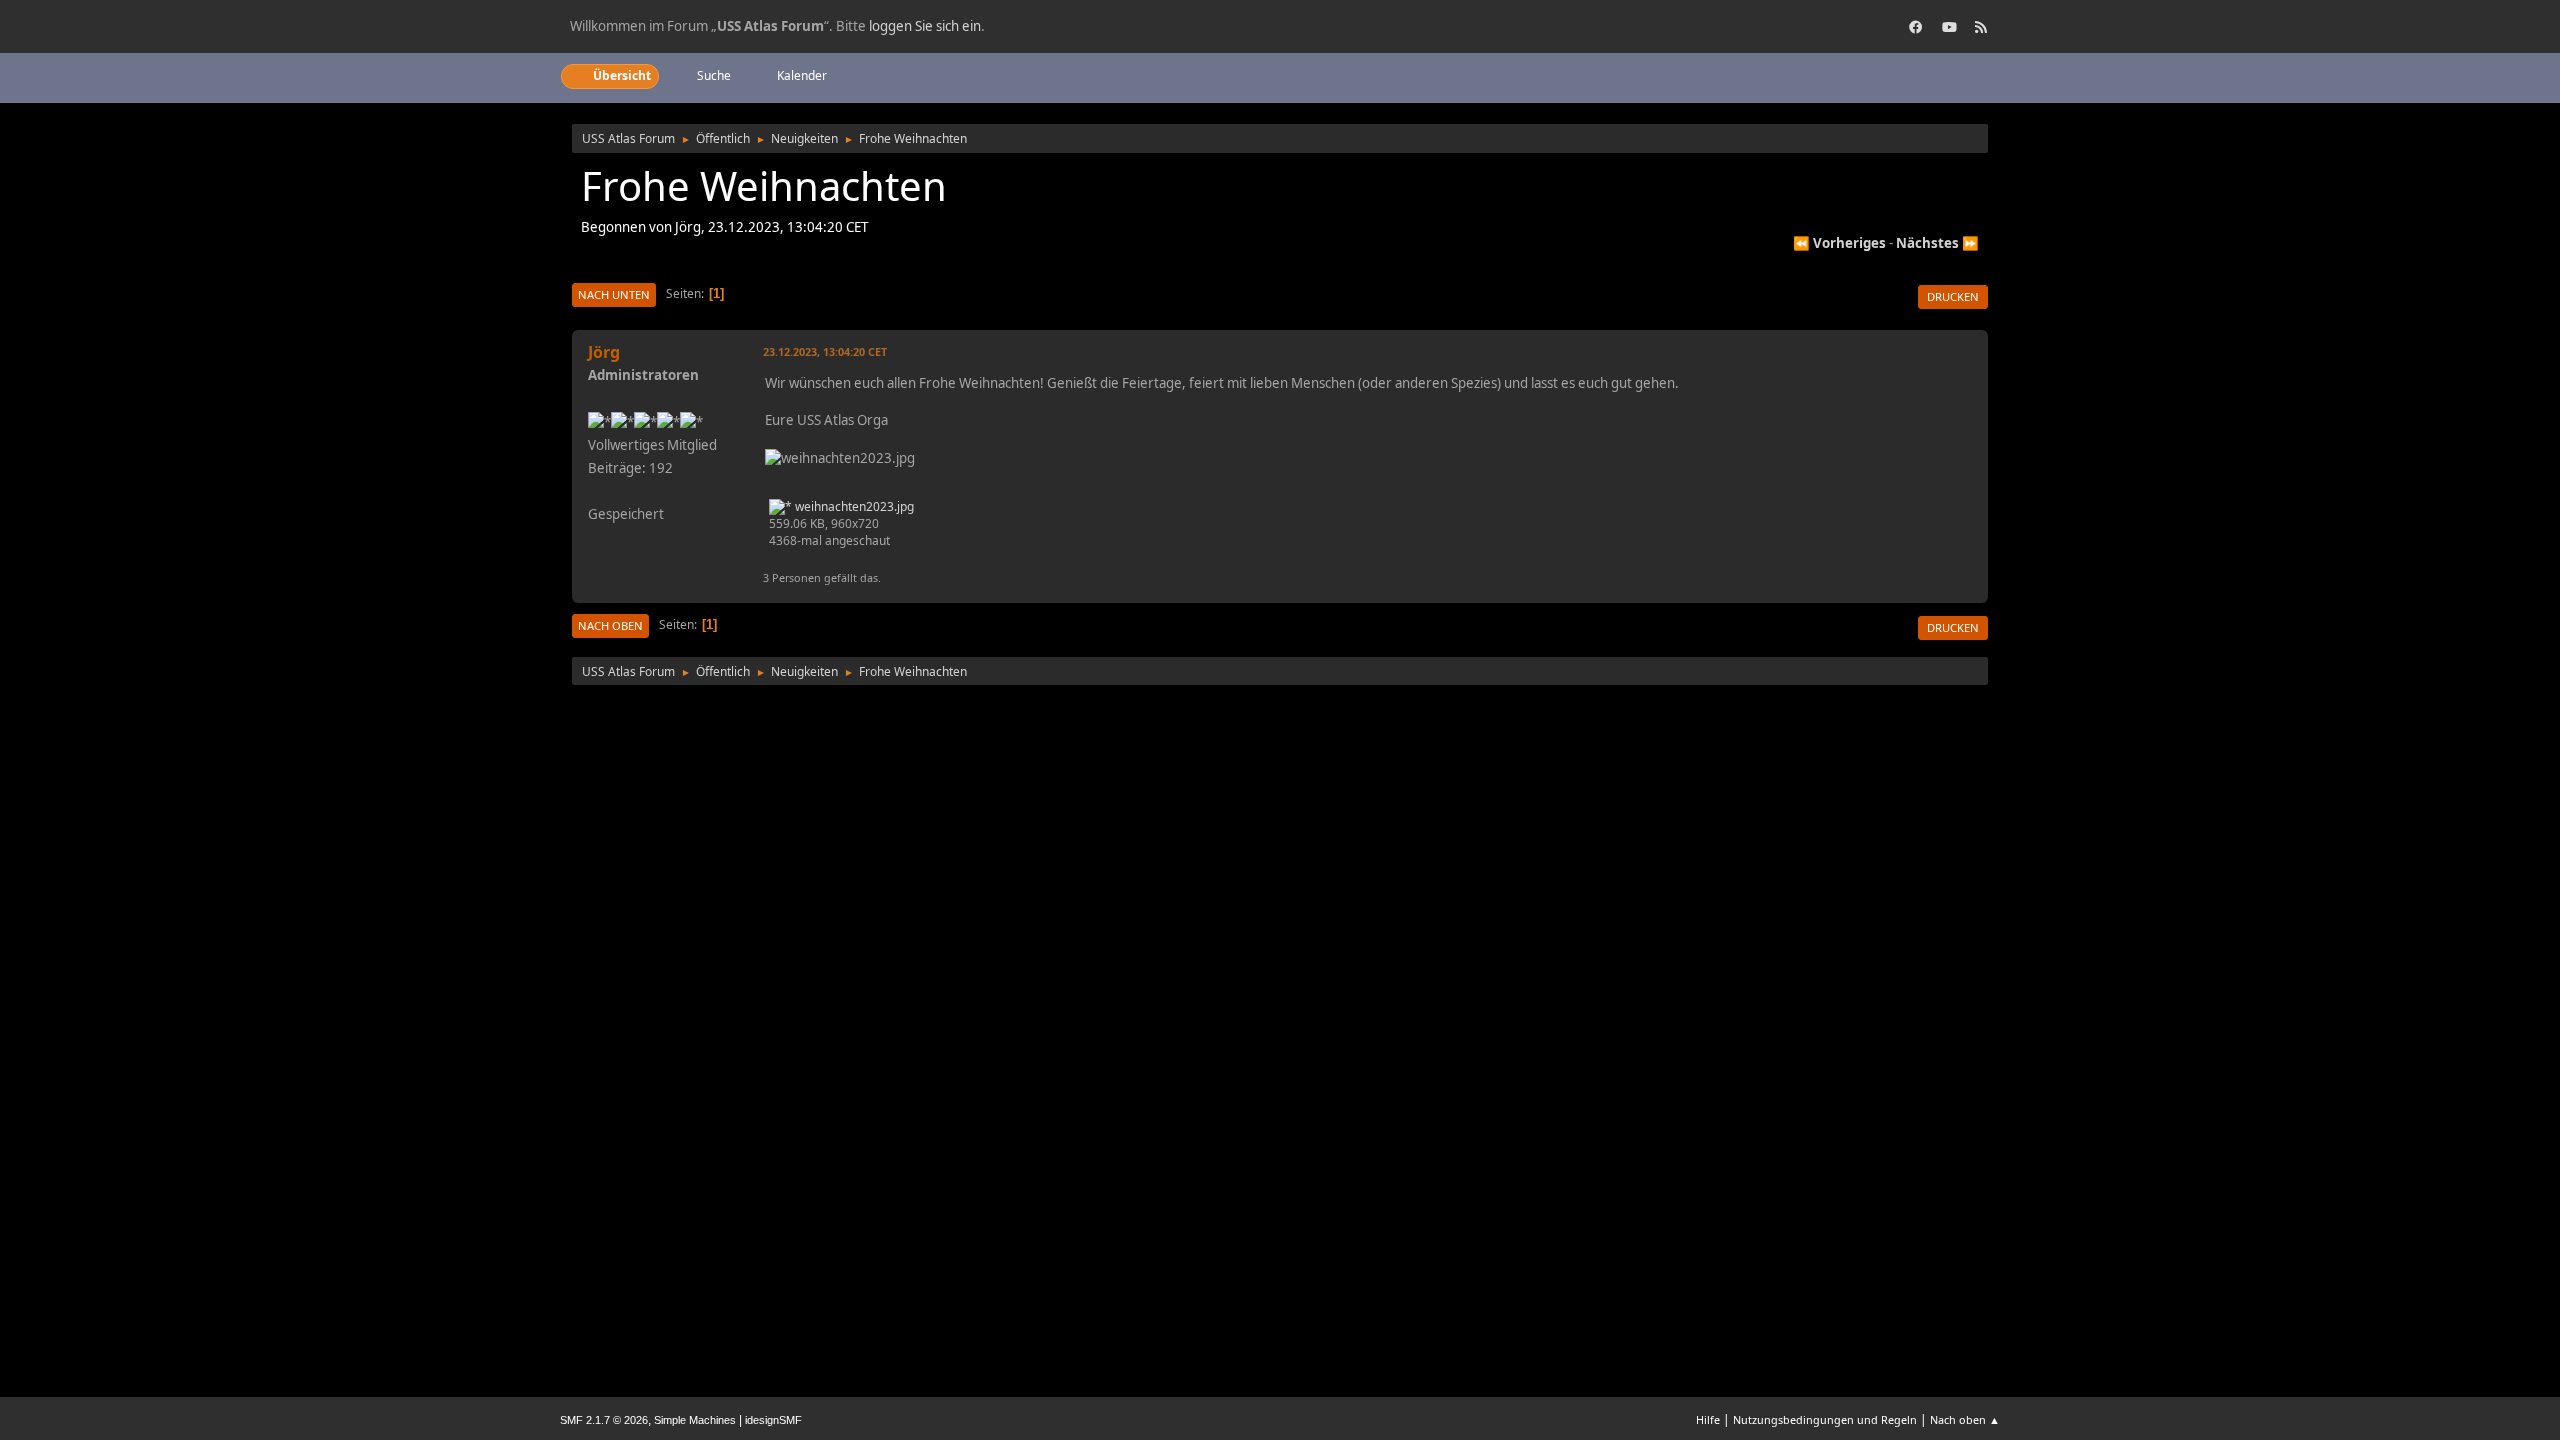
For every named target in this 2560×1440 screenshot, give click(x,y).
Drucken (1953, 296)
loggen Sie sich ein (925, 26)
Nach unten (614, 294)
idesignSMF (773, 1420)
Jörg (604, 352)
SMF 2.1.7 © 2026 (604, 1420)
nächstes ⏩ (1937, 243)
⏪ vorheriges (1839, 243)
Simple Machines (695, 1420)
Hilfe (1708, 1419)
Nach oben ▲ (1965, 1419)
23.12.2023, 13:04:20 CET (825, 351)
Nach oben (610, 625)
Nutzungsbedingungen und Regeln (1825, 1419)
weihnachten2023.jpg (853, 506)
